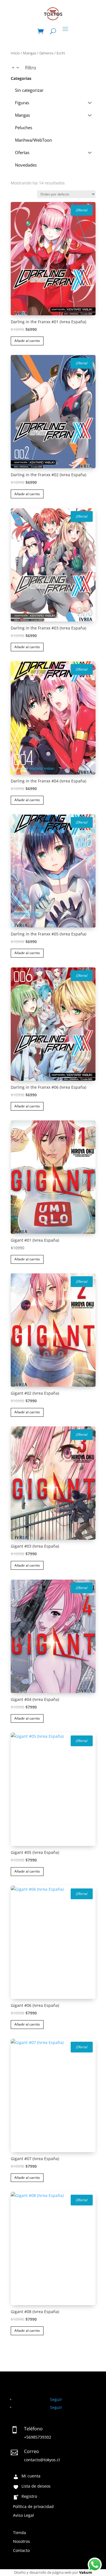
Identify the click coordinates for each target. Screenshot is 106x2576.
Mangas (30, 53)
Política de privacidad (33, 2507)
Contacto (21, 2551)
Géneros (46, 53)
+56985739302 (38, 2437)
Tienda (20, 2533)
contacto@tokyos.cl (42, 2460)
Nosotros (21, 2542)
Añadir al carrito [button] (27, 341)
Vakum (86, 2572)
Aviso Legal (23, 2516)
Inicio (15, 53)
